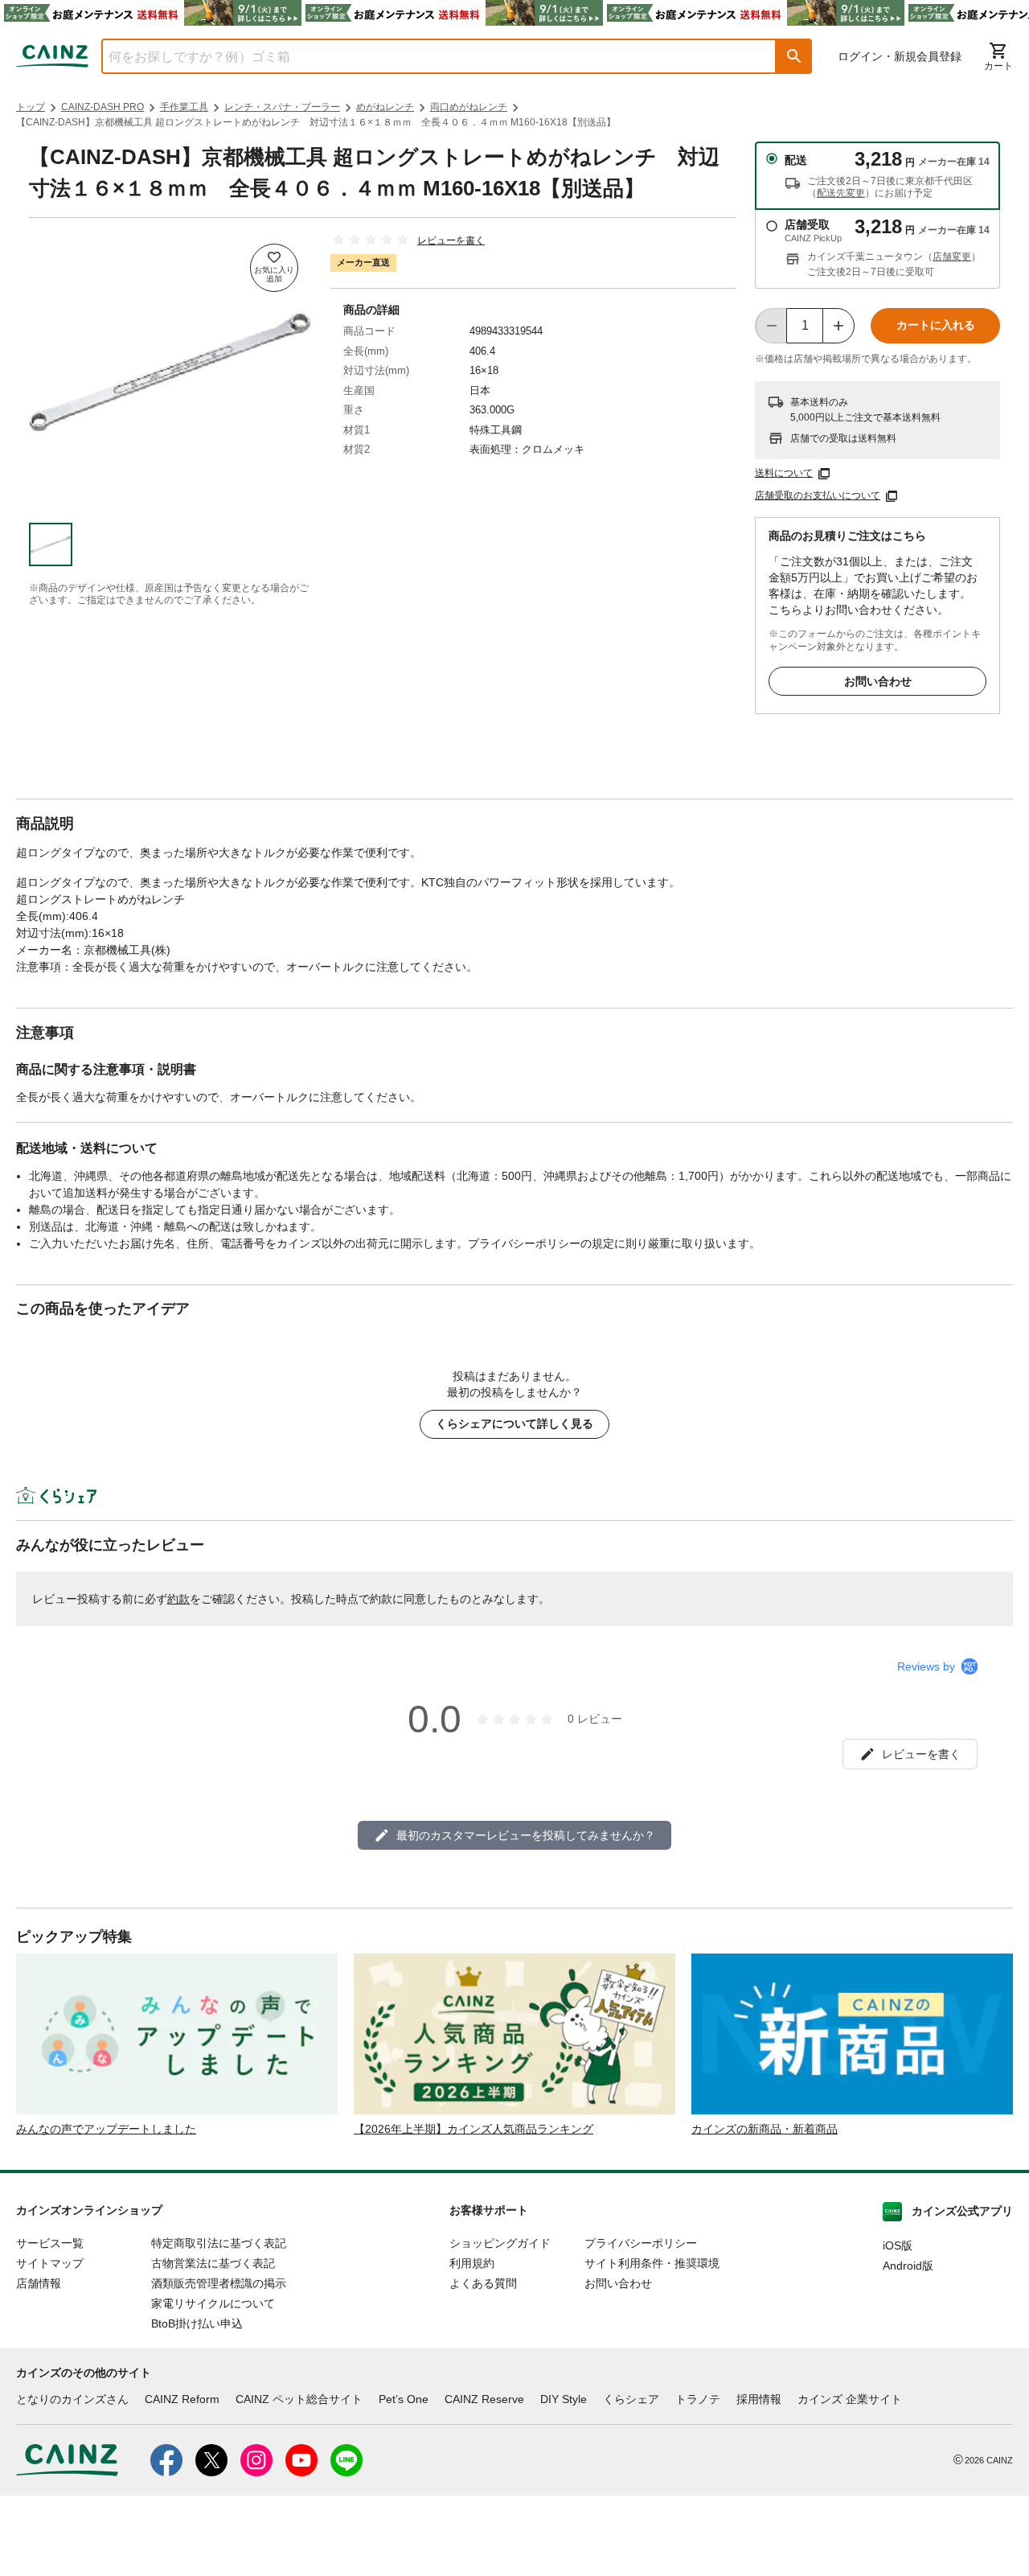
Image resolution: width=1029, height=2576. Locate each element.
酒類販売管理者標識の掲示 (219, 2283)
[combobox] (427, 56)
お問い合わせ (878, 681)
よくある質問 (483, 2283)
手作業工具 (184, 107)
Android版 (908, 2266)
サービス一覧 (50, 2243)
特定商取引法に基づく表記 (219, 2243)
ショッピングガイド (500, 2243)
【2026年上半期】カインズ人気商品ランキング (474, 2129)
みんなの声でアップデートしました (106, 2129)
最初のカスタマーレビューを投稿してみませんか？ (526, 1835)
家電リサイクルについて (213, 2303)
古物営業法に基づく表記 (213, 2263)
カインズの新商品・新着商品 (765, 2129)
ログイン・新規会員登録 (900, 56)
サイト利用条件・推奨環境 (652, 2263)
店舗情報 (39, 2283)
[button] (794, 56)
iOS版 (898, 2245)
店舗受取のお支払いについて (818, 495)
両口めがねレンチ (469, 107)
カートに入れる (936, 325)
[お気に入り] (274, 268)
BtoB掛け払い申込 (197, 2323)
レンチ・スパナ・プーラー (282, 107)
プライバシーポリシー (641, 2243)
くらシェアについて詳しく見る (514, 1424)
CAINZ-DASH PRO (102, 107)
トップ (31, 107)
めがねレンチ (385, 107)
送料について (784, 473)
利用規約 (472, 2263)
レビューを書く (451, 240)
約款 (178, 1599)
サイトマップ (50, 2263)
